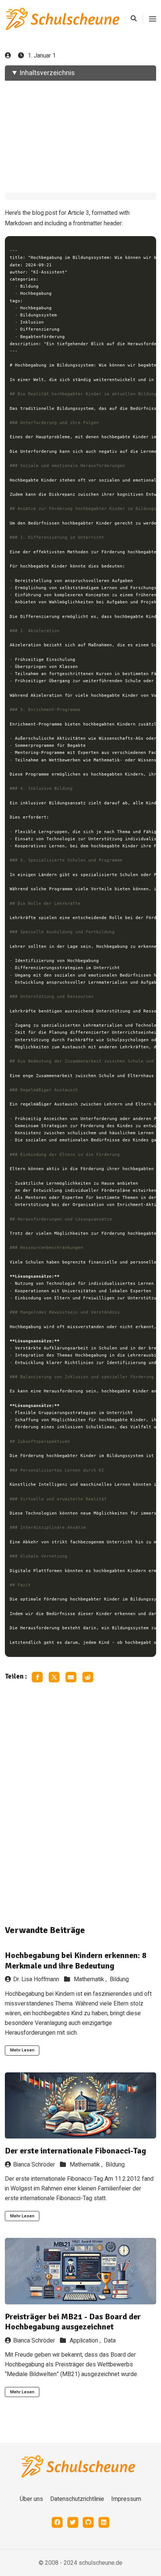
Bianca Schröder (34, 2165)
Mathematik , (91, 1979)
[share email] (71, 1677)
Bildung (119, 1979)
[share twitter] (54, 1677)
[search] (137, 19)
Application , (86, 2341)
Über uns (31, 2499)
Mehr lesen (22, 2050)
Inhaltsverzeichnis (47, 73)
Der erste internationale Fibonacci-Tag (75, 2151)
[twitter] (73, 2522)
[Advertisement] (80, 137)
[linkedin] (104, 2522)
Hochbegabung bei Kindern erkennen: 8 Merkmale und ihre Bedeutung (76, 1960)
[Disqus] (80, 1803)
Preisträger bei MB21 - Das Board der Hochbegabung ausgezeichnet (73, 2322)
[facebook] (57, 2522)
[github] (88, 2522)
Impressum (126, 2499)
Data (110, 2341)
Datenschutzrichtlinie (77, 2499)
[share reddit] (88, 1677)
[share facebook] (37, 1677)
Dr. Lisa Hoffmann (36, 1979)
